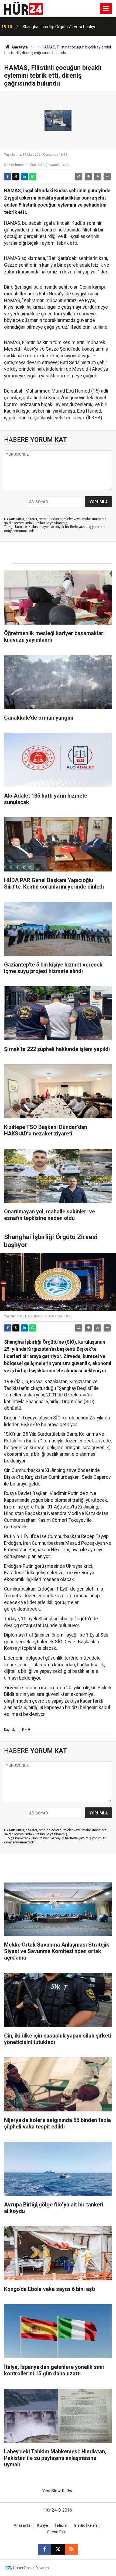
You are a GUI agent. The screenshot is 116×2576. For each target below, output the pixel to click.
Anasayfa (19, 47)
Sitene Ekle (57, 2532)
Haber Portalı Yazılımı (31, 2568)
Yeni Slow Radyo (58, 2491)
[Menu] (106, 9)
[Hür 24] (23, 8)
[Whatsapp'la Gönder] (33, 177)
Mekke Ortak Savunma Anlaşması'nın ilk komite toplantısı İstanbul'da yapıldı (66, 27)
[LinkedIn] (24, 177)
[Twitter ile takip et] (58, 2549)
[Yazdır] (79, 177)
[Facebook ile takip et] (45, 2549)
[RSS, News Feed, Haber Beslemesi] (71, 2549)
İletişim (61, 2526)
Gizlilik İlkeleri (85, 2526)
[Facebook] (8, 177)
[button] (88, 177)
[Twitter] (16, 177)
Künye (43, 2526)
